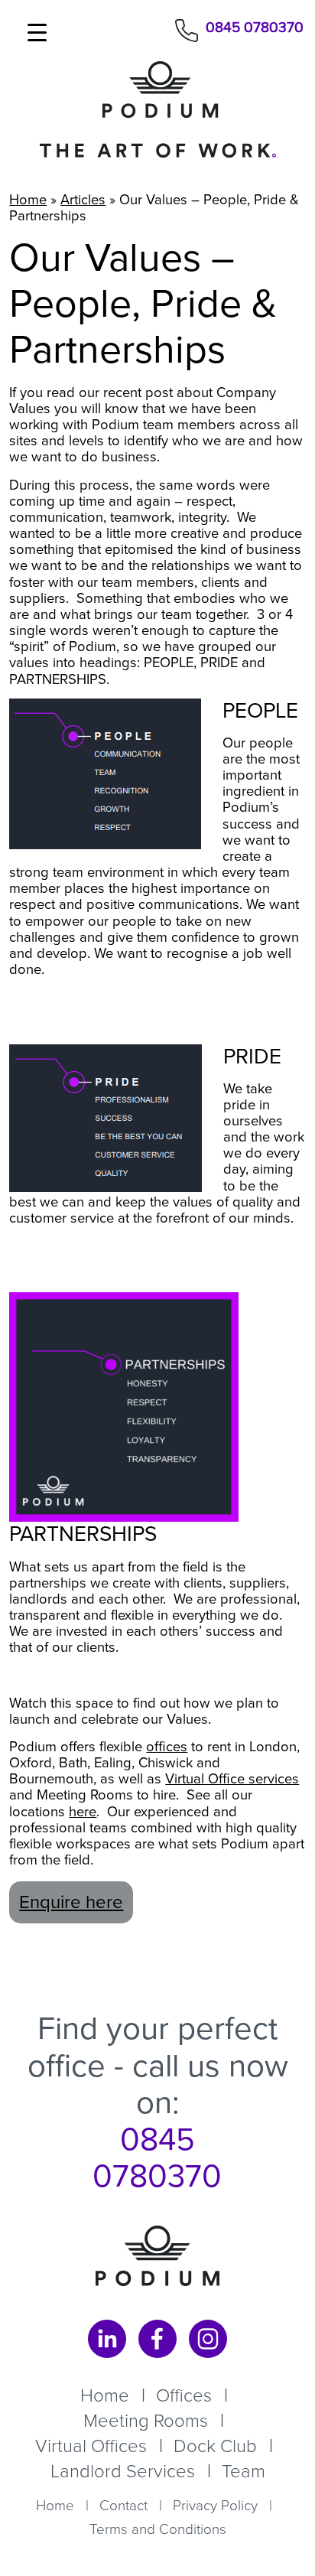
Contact (123, 2505)
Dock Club (215, 2446)
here (83, 1811)
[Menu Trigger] (37, 33)
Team (244, 2471)
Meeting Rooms (146, 2421)
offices (167, 1746)
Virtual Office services (232, 1778)
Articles (83, 199)
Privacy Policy (215, 2505)
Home (28, 199)
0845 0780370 (255, 29)
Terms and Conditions (158, 2529)
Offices (184, 2395)
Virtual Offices (91, 2446)
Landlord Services (123, 2471)
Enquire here (71, 1902)
